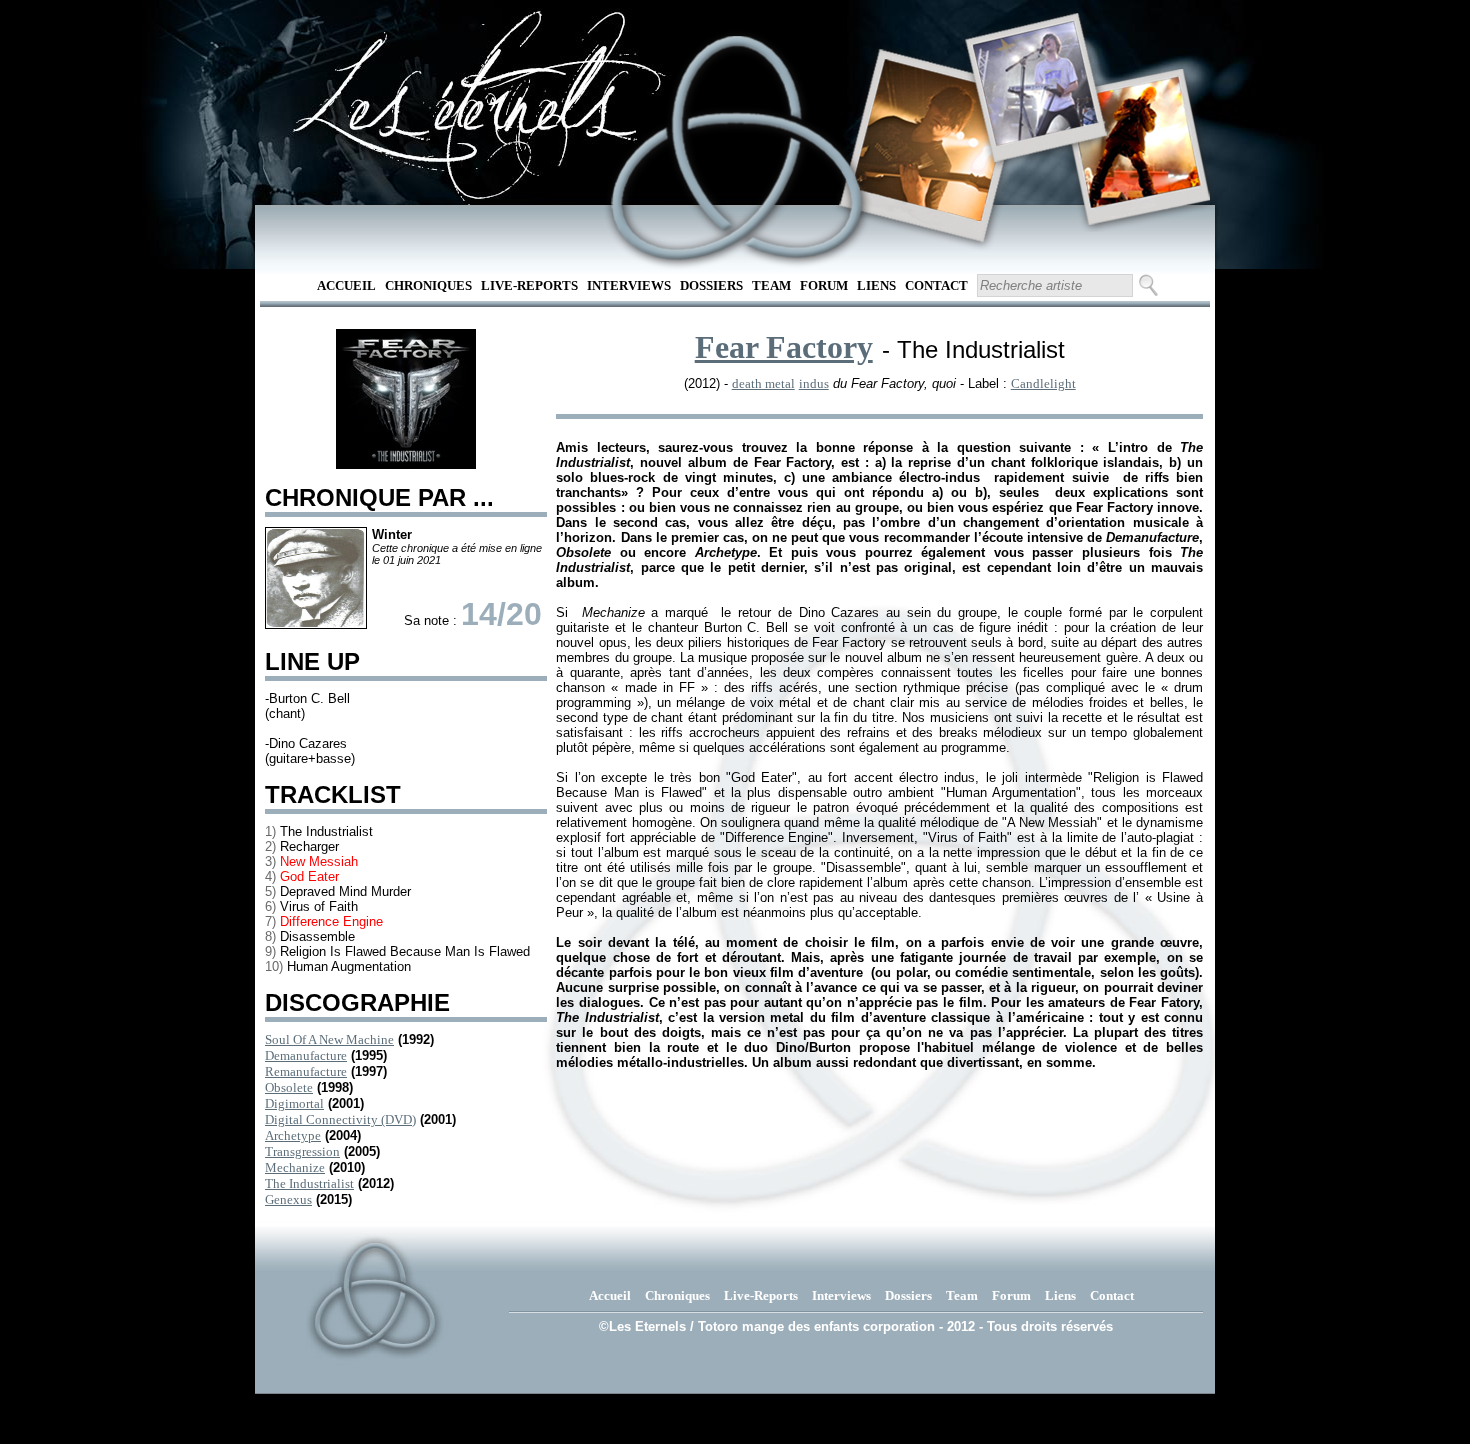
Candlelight (1043, 383)
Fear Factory (784, 347)
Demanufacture (306, 1055)
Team (771, 285)
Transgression (302, 1151)
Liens (876, 285)
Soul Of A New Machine (329, 1039)
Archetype (293, 1135)
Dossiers (711, 285)
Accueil (346, 285)
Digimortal (294, 1103)
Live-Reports (529, 285)
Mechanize (295, 1167)
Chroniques (428, 285)
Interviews (629, 285)
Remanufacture (306, 1071)
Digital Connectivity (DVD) (340, 1119)
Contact (936, 285)
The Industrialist (309, 1183)
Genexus (288, 1199)
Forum (824, 285)
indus (814, 383)
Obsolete (289, 1087)
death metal (763, 383)
